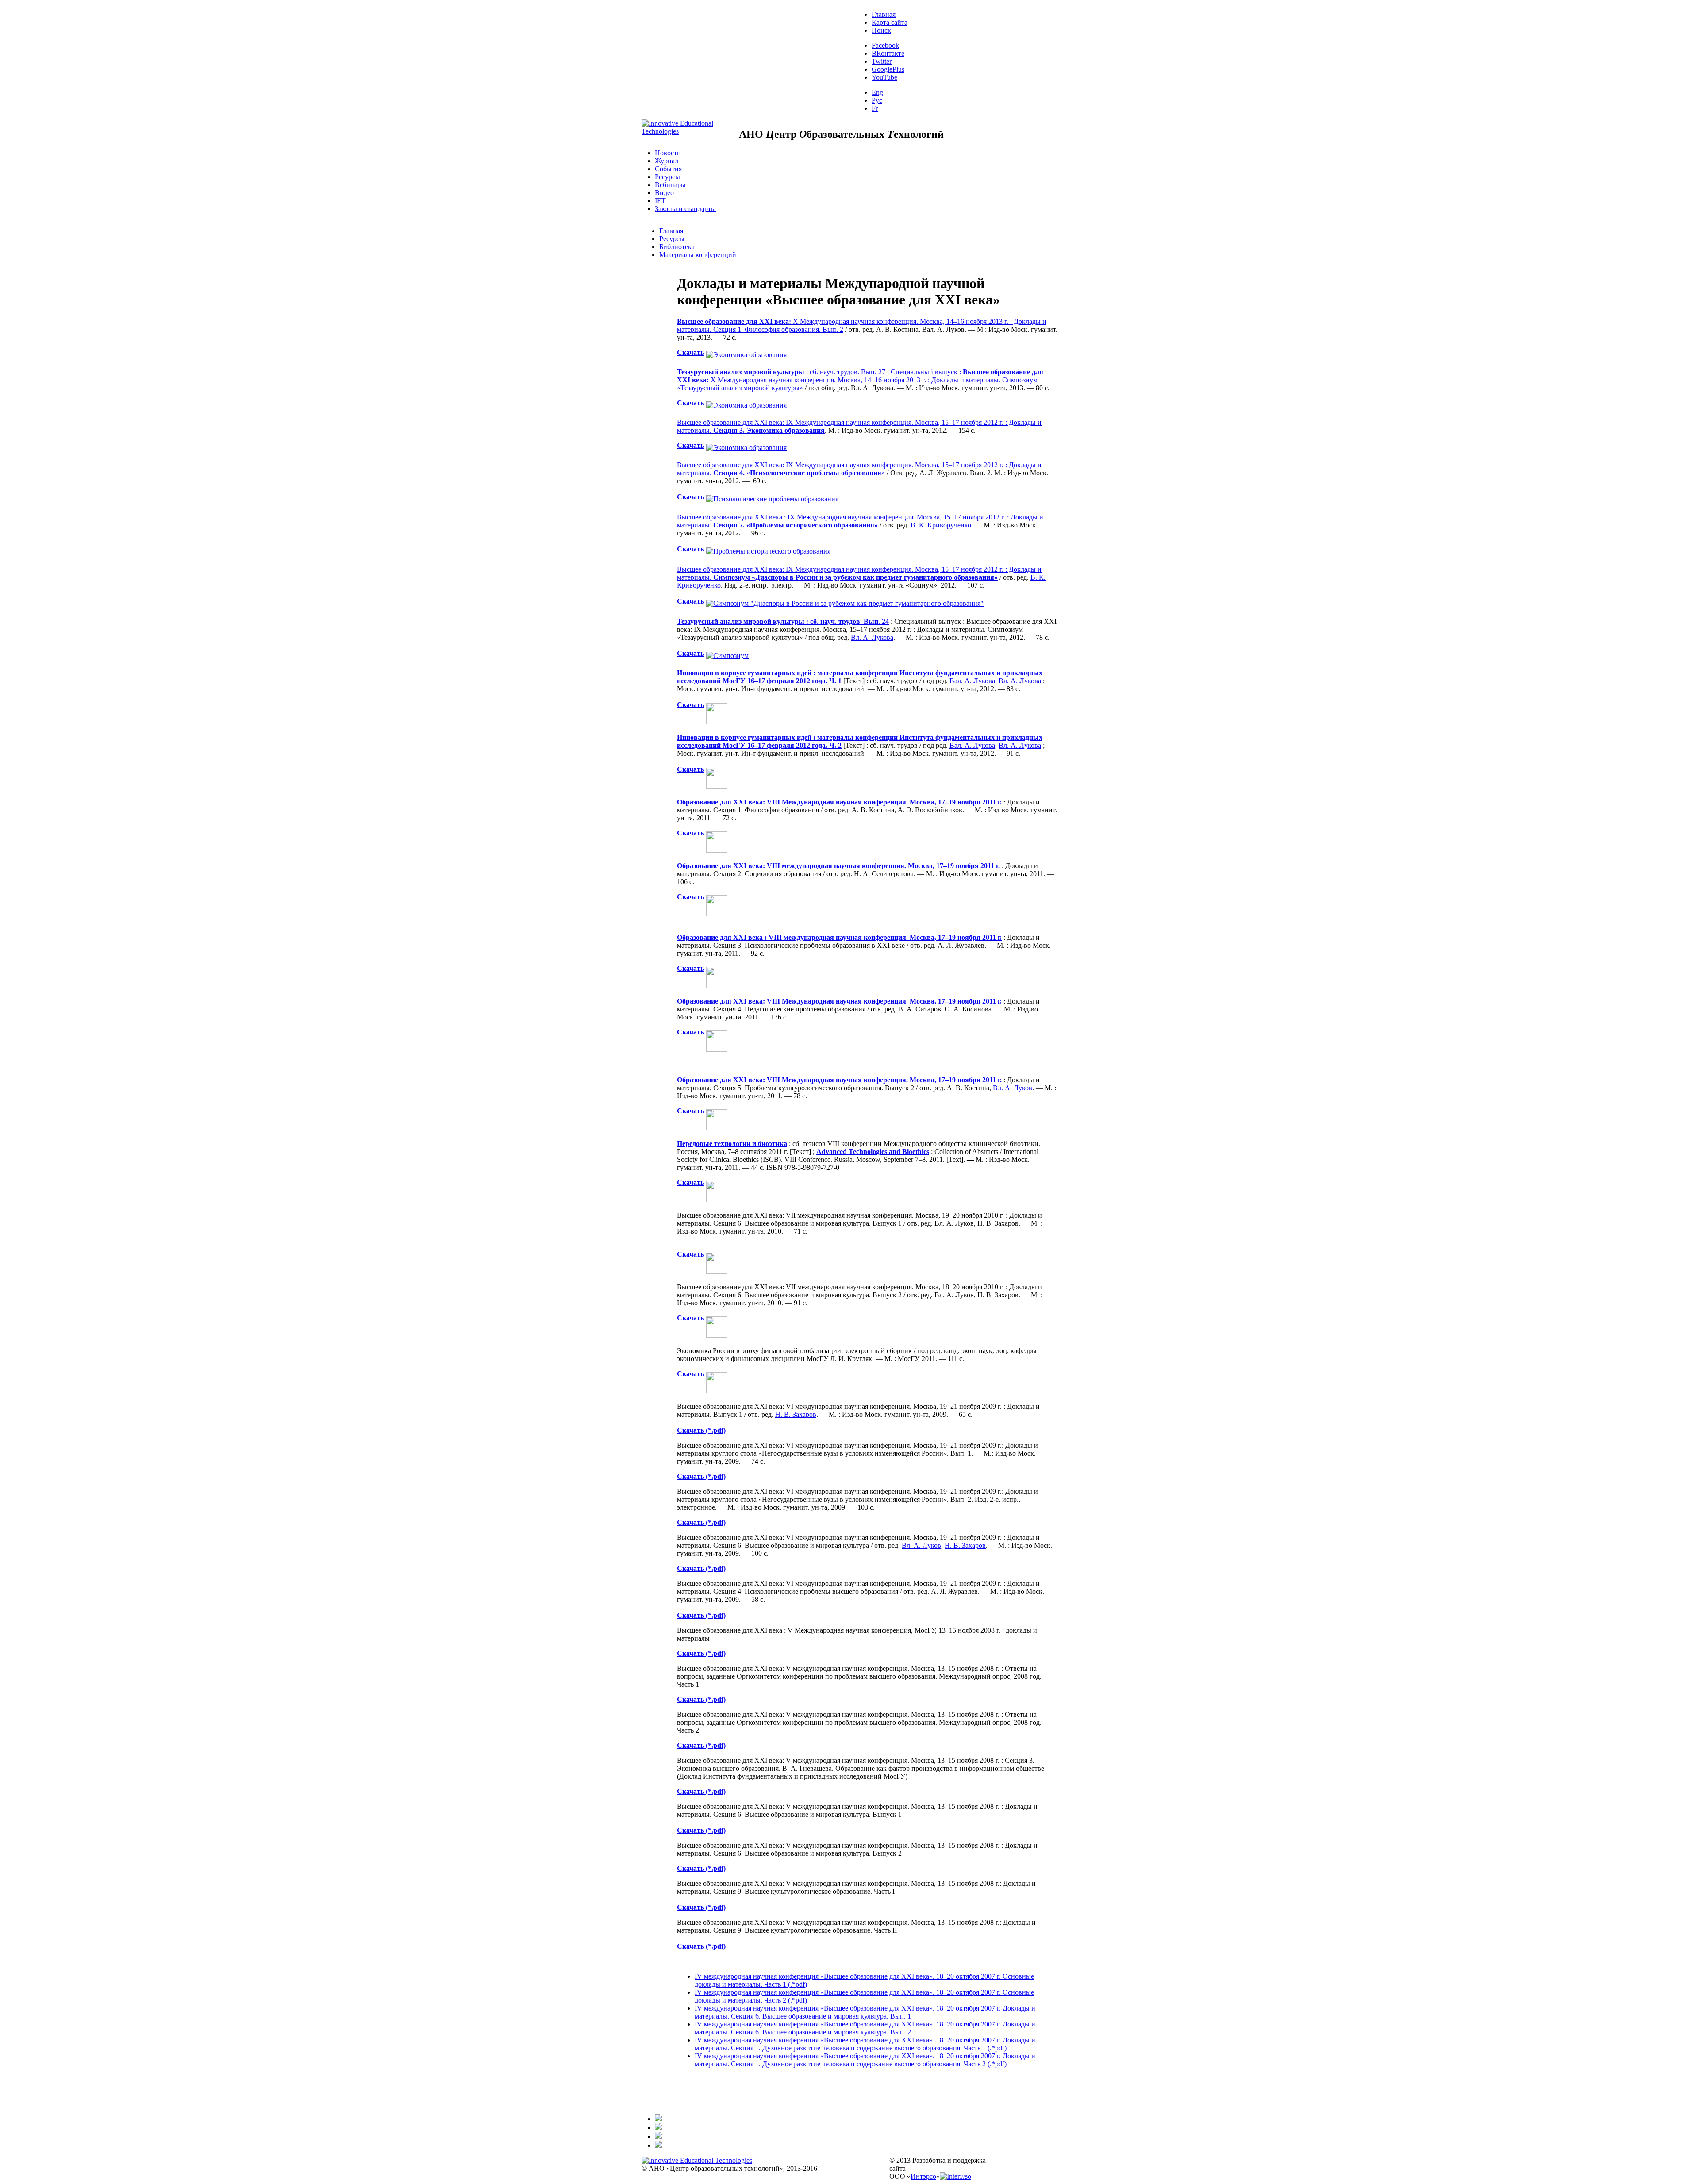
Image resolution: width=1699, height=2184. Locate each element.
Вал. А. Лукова (972, 681)
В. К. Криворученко (941, 525)
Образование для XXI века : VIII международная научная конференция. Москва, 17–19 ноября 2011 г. (839, 937)
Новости (668, 153)
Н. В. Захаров (796, 1414)
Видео (664, 193)
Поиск (881, 30)
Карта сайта (890, 22)
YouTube (884, 77)
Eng (877, 92)
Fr (875, 108)
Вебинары (670, 185)
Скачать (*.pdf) (701, 1653)
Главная (884, 14)
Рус (877, 100)
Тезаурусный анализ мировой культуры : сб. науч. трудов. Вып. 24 (783, 621)
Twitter (882, 61)
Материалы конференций (698, 255)
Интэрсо (923, 2176)
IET (660, 201)
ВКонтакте (888, 53)
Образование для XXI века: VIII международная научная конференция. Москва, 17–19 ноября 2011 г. (838, 866)
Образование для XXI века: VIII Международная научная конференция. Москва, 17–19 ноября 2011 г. (839, 802)
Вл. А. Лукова (872, 637)
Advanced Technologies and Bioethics (873, 1152)
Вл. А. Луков (1013, 1088)
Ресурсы (667, 177)
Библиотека (677, 247)
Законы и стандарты (685, 209)
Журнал (667, 161)
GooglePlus (888, 69)
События (668, 169)
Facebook (885, 45)
